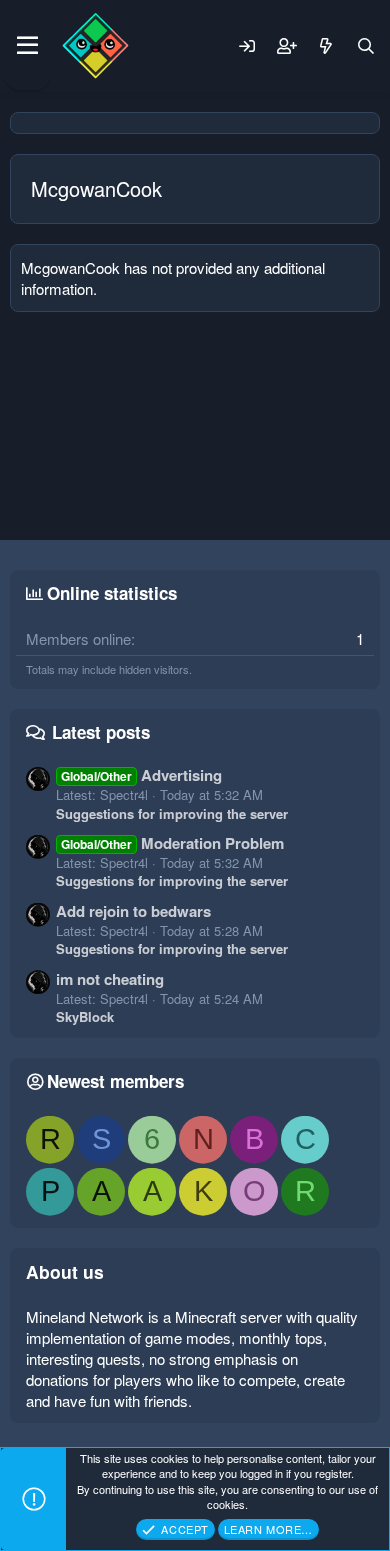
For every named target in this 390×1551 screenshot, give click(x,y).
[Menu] (27, 46)
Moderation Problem (172, 843)
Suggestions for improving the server (172, 813)
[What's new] (326, 46)
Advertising (141, 775)
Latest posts (101, 732)
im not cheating (110, 979)
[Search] (366, 46)
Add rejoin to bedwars (133, 911)
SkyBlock (85, 1016)
